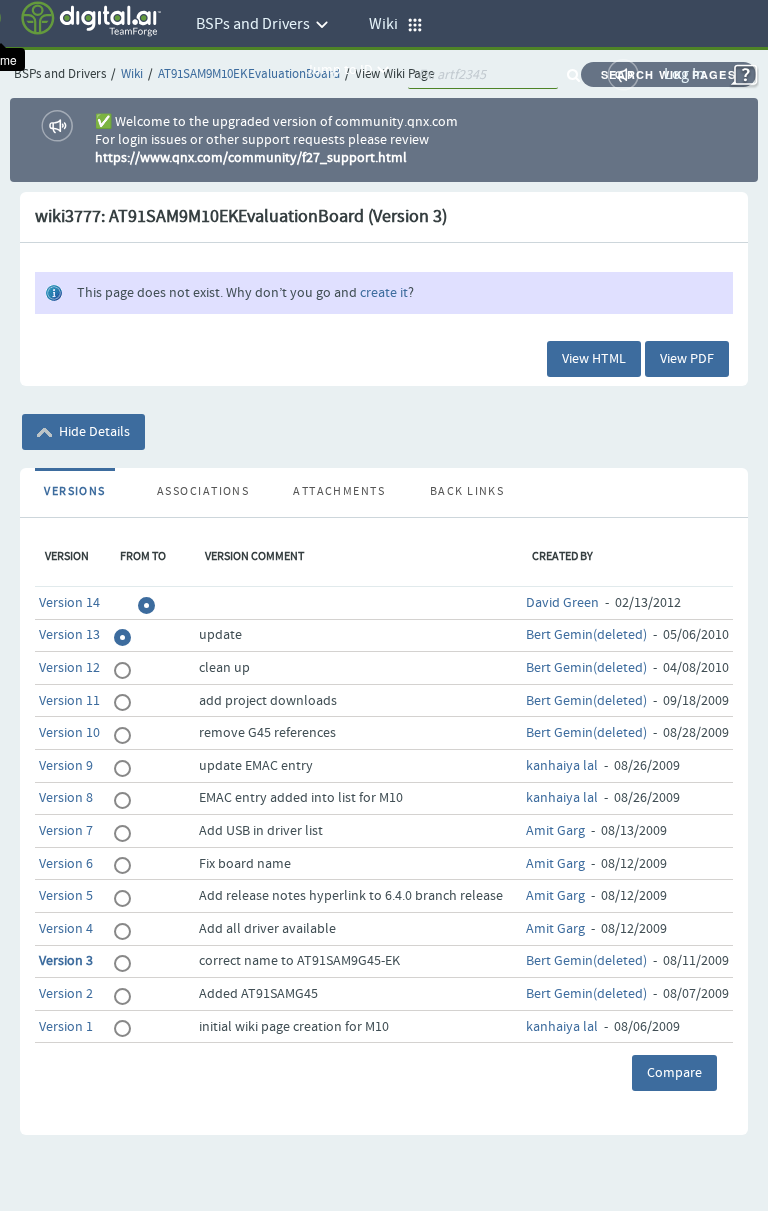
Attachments (339, 492)
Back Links (467, 492)
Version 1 (66, 1027)
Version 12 (69, 668)
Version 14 (69, 603)
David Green (562, 603)
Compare (674, 1073)
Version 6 (66, 864)
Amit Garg (555, 831)
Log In (684, 74)
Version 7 (66, 831)
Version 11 (69, 701)
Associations (203, 492)
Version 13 (69, 635)
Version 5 (66, 896)
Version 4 (66, 929)
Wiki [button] (388, 24)
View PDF (687, 359)
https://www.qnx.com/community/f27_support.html (251, 158)
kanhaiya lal (562, 766)
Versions (75, 492)
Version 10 (69, 733)
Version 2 (66, 994)
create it (384, 293)
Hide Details (93, 432)
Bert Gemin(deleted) (586, 635)
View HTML (594, 359)
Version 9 (66, 766)
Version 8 (66, 798)
